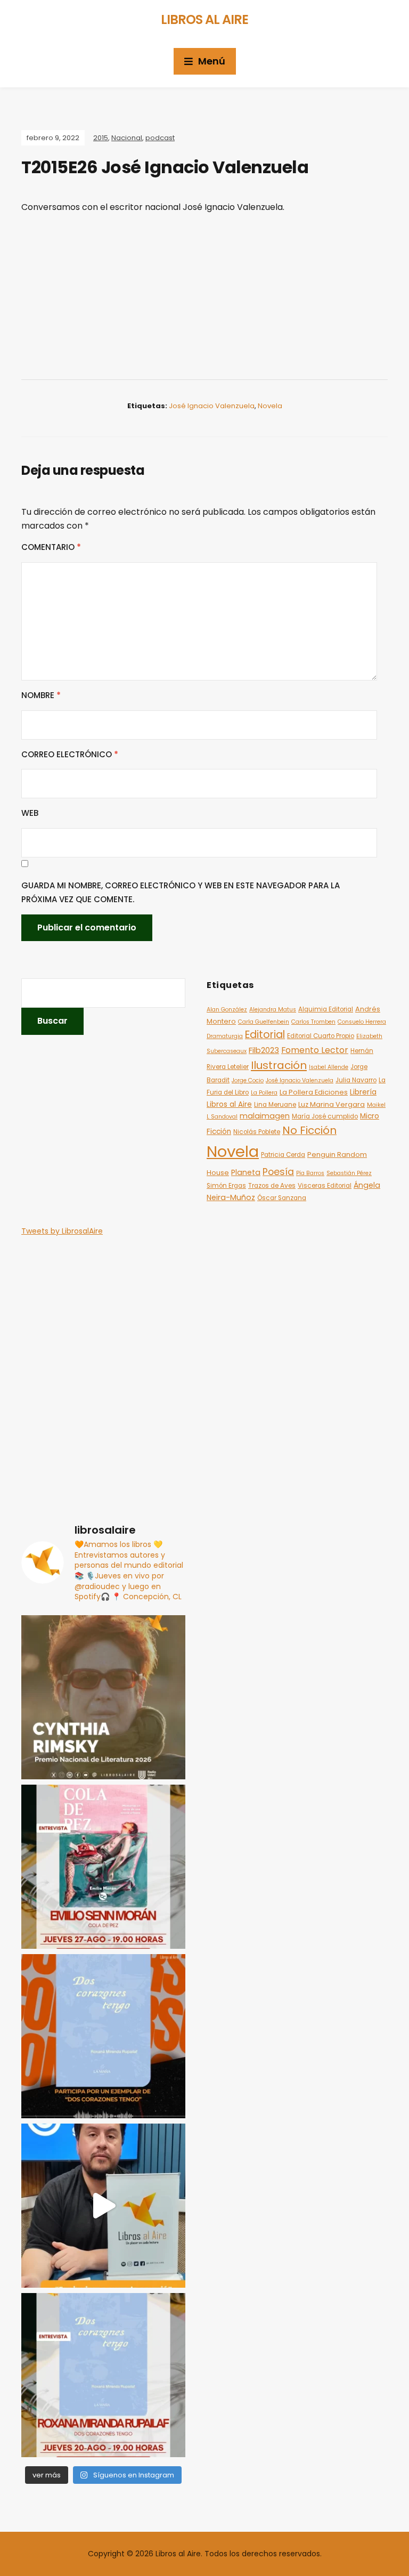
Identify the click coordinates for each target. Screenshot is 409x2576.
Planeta (246, 1172)
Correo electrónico (70, 754)
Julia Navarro (356, 1080)
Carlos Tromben (313, 1022)
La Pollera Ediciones (314, 1092)
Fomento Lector (315, 1050)
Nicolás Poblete (257, 1132)
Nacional (127, 138)
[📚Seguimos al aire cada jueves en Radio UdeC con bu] (103, 2375)
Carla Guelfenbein (264, 1022)
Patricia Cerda (283, 1155)
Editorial (265, 1035)
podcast (160, 138)
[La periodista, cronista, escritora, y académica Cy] (103, 1697)
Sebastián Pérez (349, 1173)
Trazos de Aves (272, 1186)
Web (30, 813)
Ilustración (279, 1065)
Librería (363, 1092)
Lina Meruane (275, 1105)
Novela (270, 406)
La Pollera (264, 1093)
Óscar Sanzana (282, 1198)
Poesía (278, 1172)
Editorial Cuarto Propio (321, 1036)
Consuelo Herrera (362, 1022)
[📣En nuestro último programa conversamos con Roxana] (103, 2036)
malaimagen (265, 1116)
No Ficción (309, 1130)
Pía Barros (310, 1173)
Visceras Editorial (325, 1186)
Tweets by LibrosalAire (62, 1231)
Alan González (227, 1010)
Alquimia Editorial (326, 1009)
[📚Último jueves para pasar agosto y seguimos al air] (103, 1867)
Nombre (41, 695)
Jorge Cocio (248, 1080)
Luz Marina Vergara (332, 1104)
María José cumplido (325, 1116)
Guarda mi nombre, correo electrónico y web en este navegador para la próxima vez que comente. (181, 892)
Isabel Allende (329, 1067)
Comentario (51, 547)
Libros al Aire (204, 19)
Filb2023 (264, 1050)
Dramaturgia (225, 1036)
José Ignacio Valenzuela (212, 406)
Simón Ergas (226, 1186)
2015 (101, 138)
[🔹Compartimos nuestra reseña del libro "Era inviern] (103, 2206)
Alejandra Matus (273, 1010)
